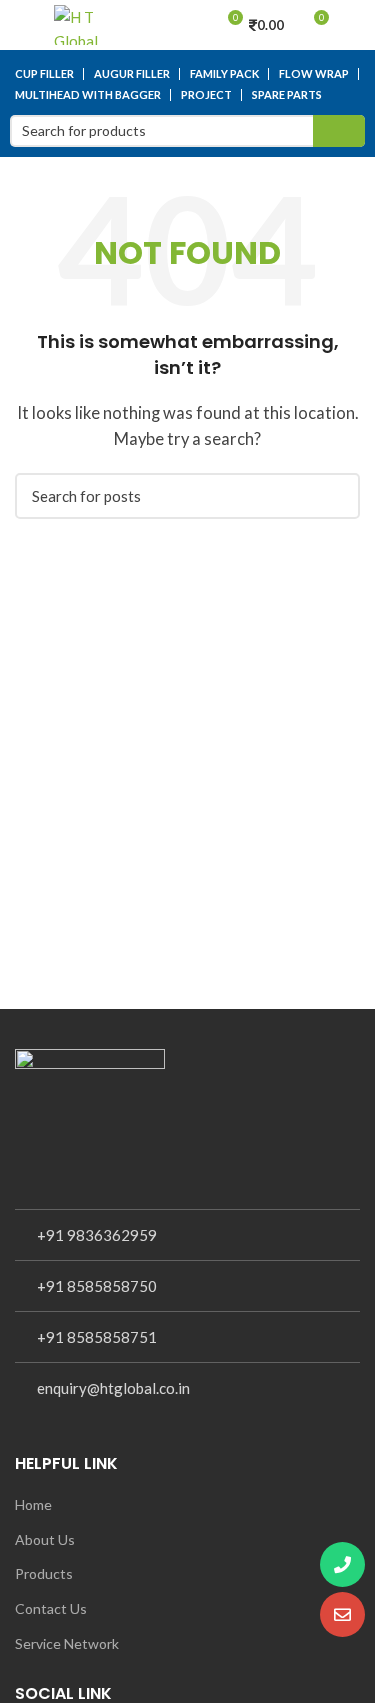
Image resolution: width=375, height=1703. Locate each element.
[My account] (352, 25)
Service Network (67, 1643)
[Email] (342, 1614)
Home (33, 1504)
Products (44, 1573)
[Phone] (342, 1564)
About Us (45, 1539)
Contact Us (51, 1608)
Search (339, 131)
